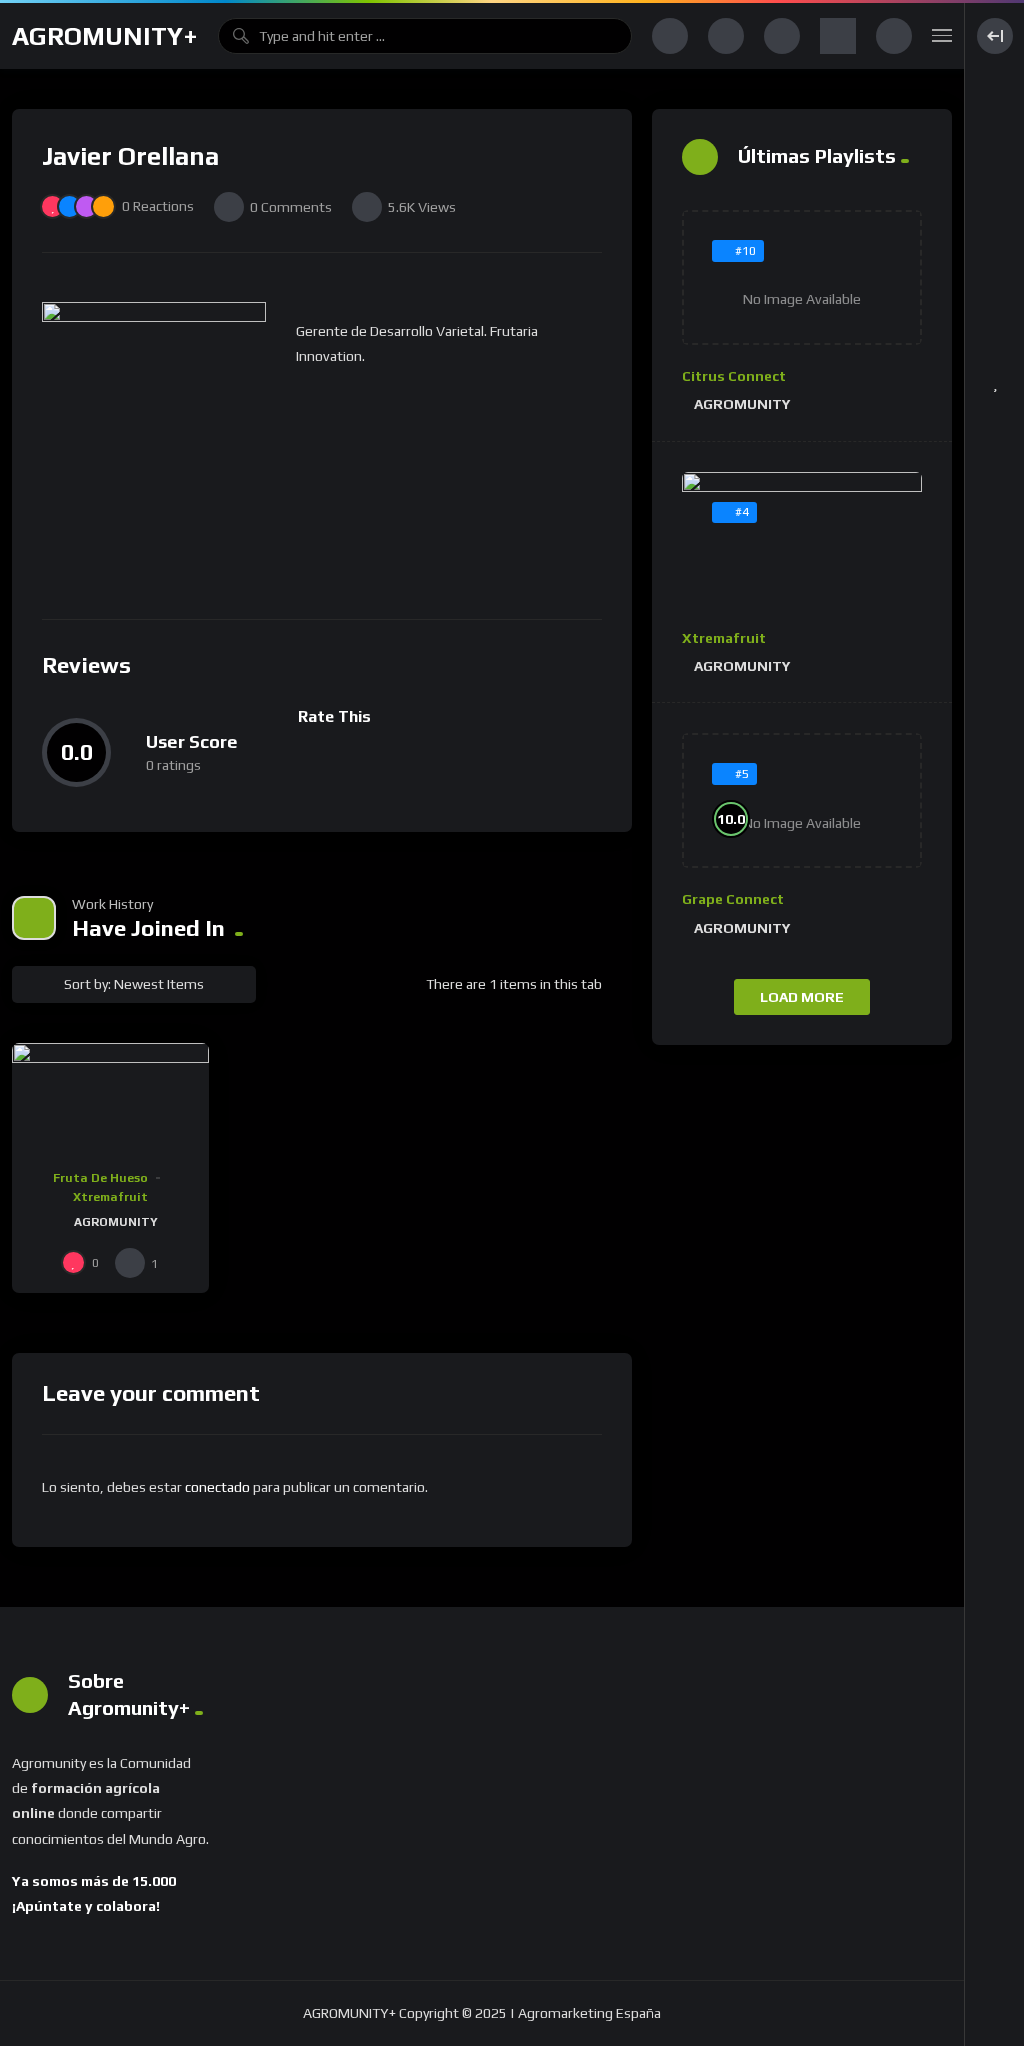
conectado (217, 1487)
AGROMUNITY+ (105, 36)
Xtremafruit (110, 1197)
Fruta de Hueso (100, 1178)
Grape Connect (733, 899)
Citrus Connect (734, 376)
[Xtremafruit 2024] (802, 539)
